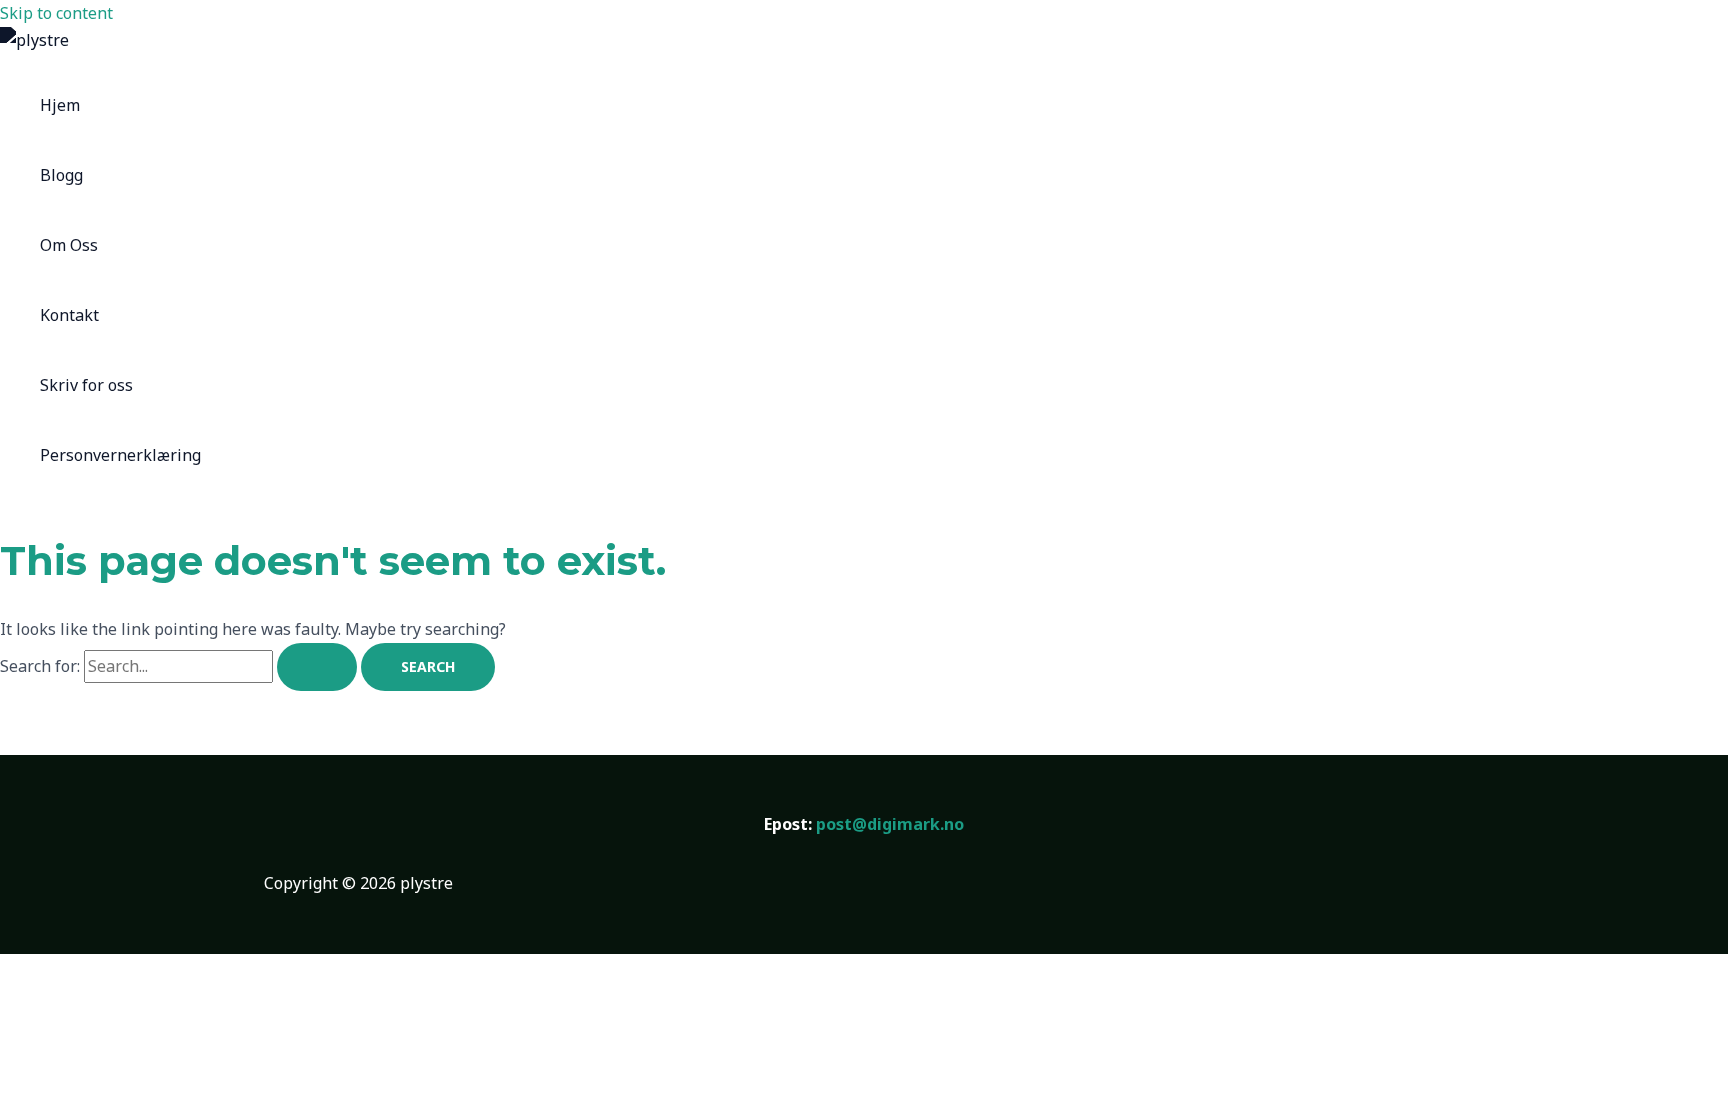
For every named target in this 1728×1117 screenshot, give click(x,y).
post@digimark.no (890, 824)
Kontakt (69, 315)
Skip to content (56, 13)
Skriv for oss (86, 385)
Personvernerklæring (120, 455)
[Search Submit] (317, 667)
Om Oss (69, 245)
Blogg (61, 175)
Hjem (60, 105)
